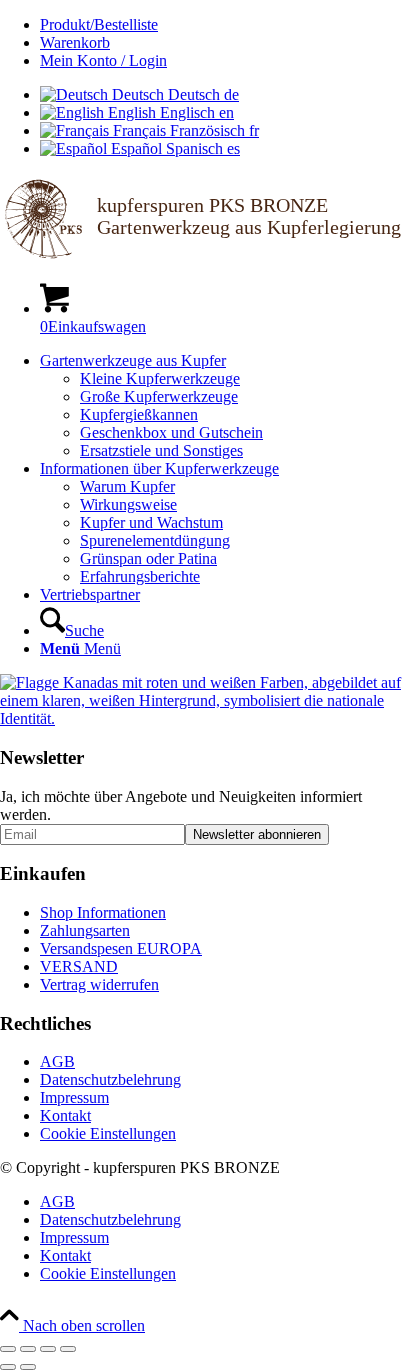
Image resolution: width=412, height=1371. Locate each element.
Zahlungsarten (85, 930)
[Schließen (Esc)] (68, 1349)
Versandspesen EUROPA (121, 948)
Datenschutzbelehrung (110, 1079)
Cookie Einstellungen (108, 1133)
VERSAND (79, 966)
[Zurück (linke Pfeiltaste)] (8, 1367)
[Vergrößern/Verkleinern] (8, 1349)
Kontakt (65, 1115)
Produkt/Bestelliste (99, 24)
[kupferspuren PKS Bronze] (206, 256)
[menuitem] (226, 25)
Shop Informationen (103, 912)
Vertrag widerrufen (99, 984)
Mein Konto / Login (103, 60)
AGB (57, 1061)
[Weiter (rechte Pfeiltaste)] (28, 1367)
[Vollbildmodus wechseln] (28, 1349)
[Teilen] (48, 1349)
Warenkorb (75, 42)
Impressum (74, 1097)
